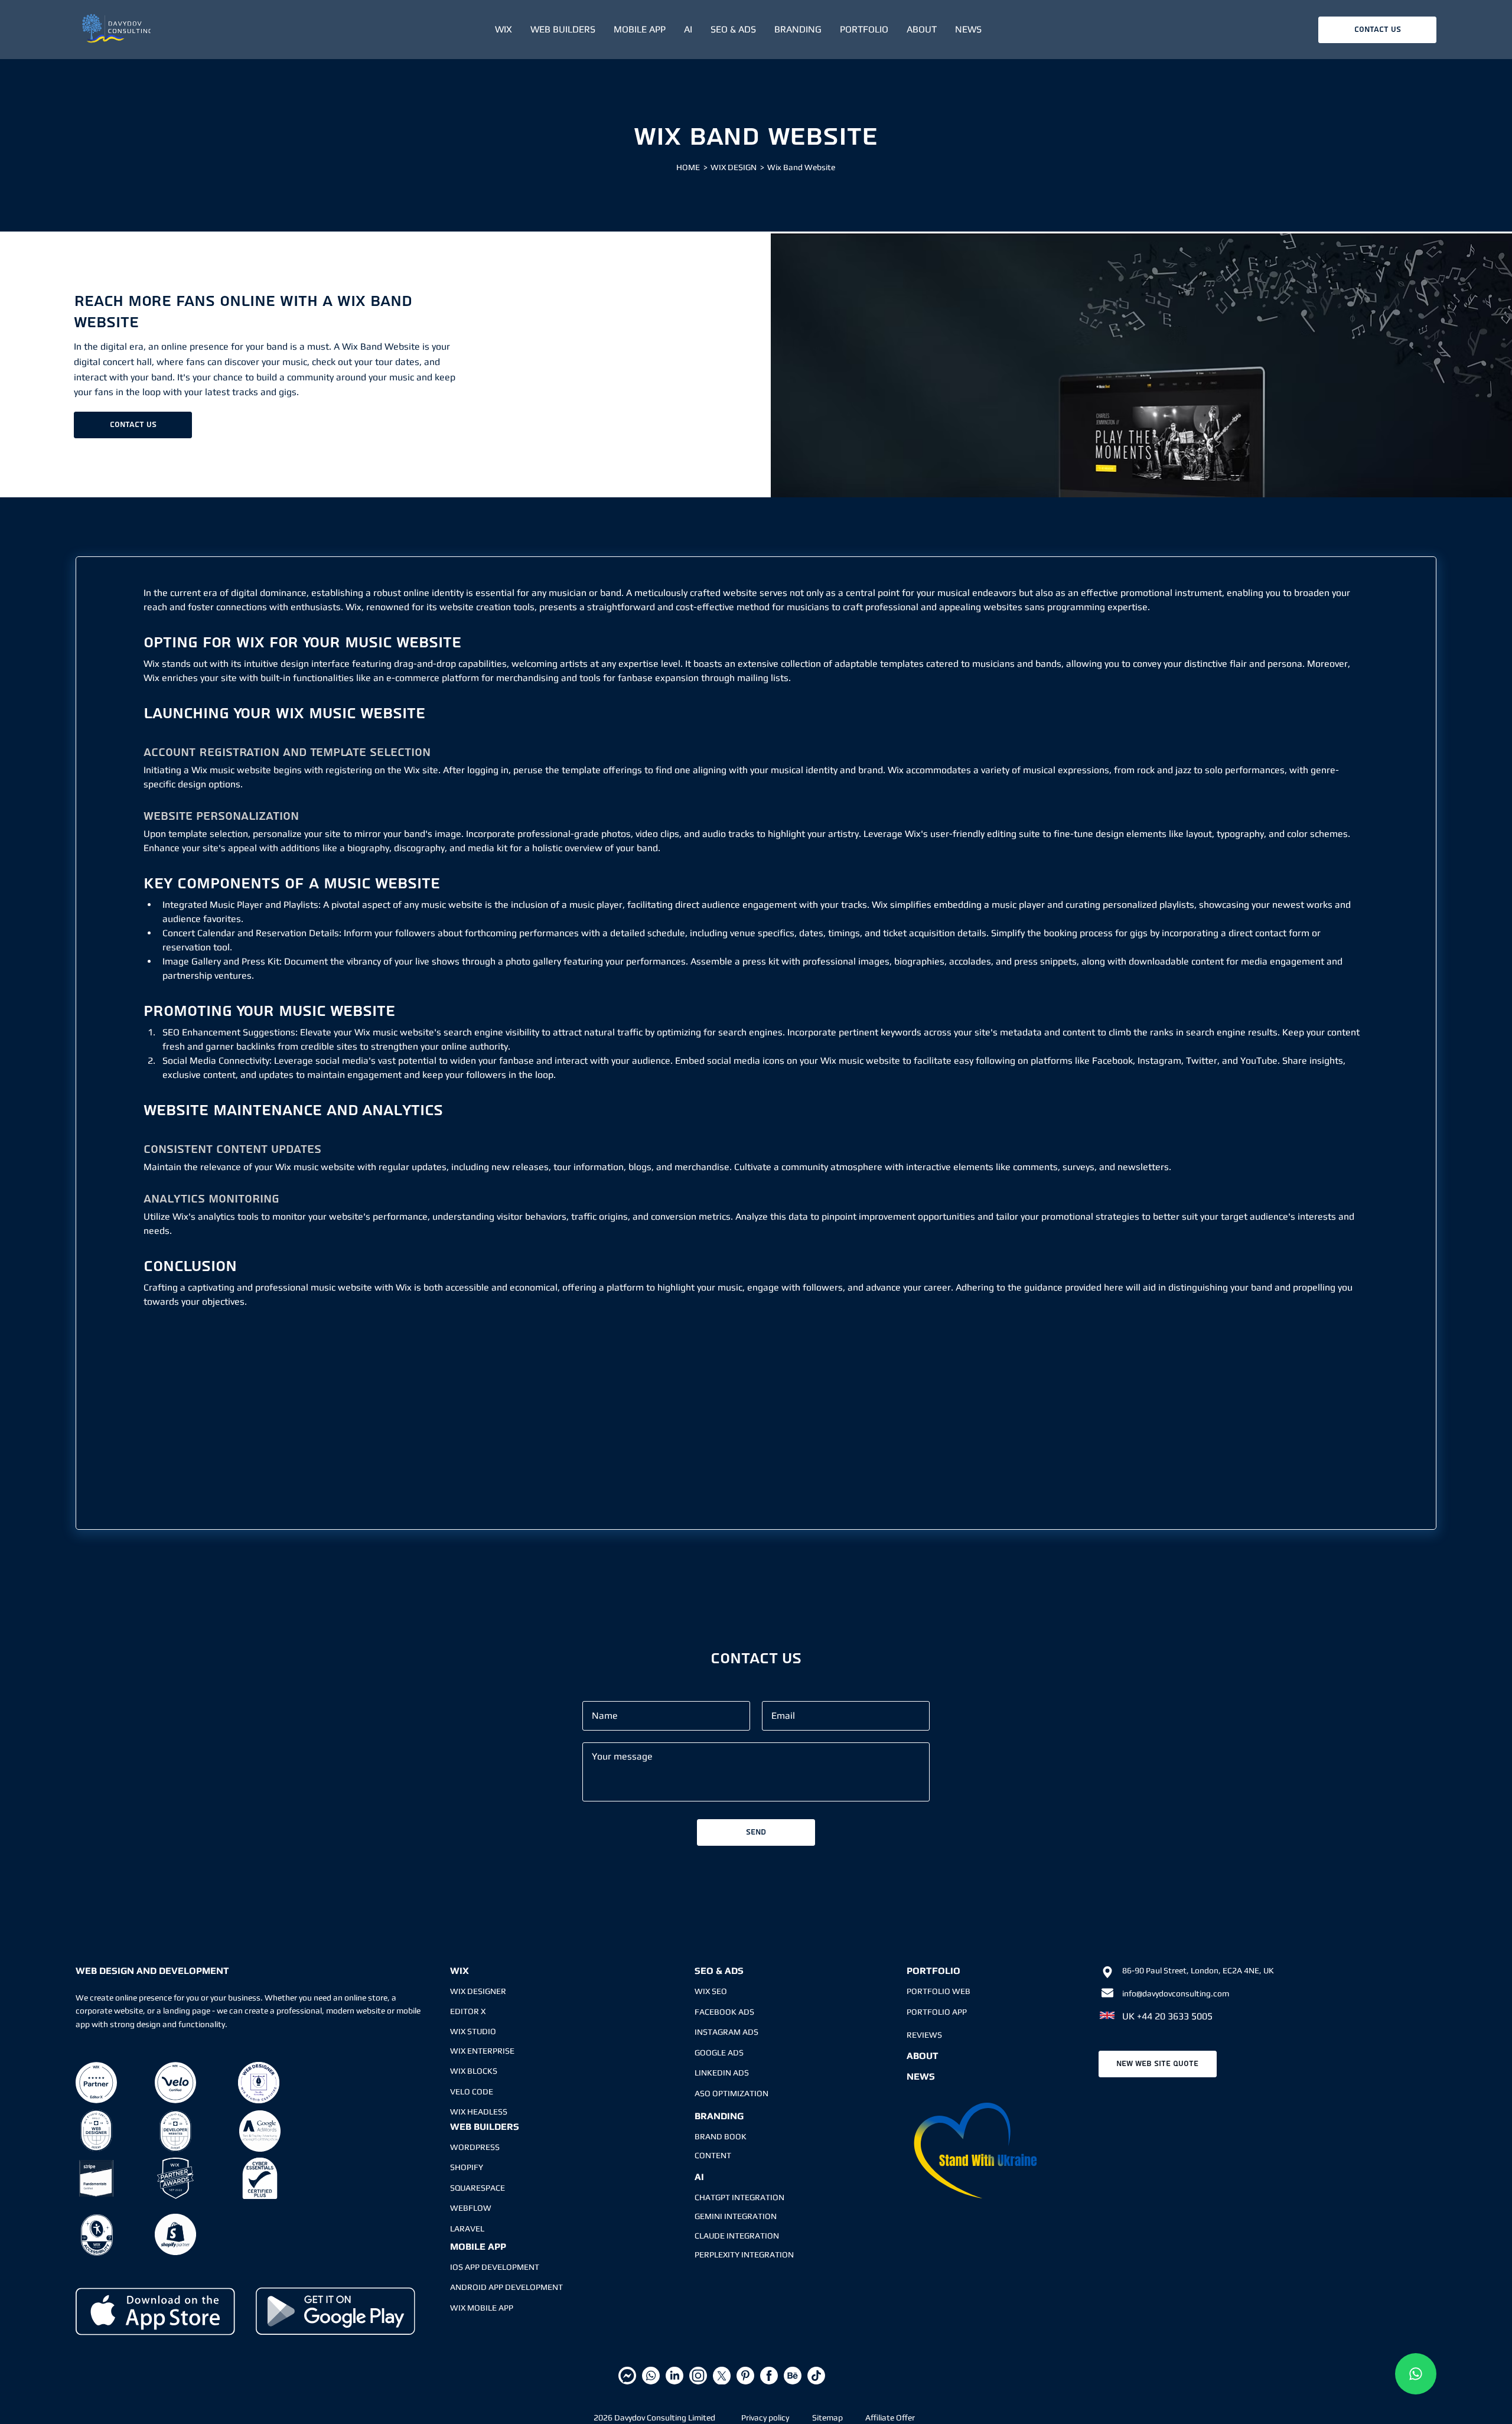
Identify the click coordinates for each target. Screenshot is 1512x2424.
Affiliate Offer (890, 2418)
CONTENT (713, 2155)
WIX (460, 1971)
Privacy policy (765, 2418)
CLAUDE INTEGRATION (737, 2236)
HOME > (692, 167)
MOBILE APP (478, 2247)
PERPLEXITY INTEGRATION (744, 2254)
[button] (503, 30)
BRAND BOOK (721, 2136)
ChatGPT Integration (739, 2197)
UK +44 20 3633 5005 (1167, 2016)
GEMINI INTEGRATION (736, 2216)
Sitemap (827, 2418)
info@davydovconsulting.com (1176, 1993)
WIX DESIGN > (737, 167)
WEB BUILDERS (485, 2127)
